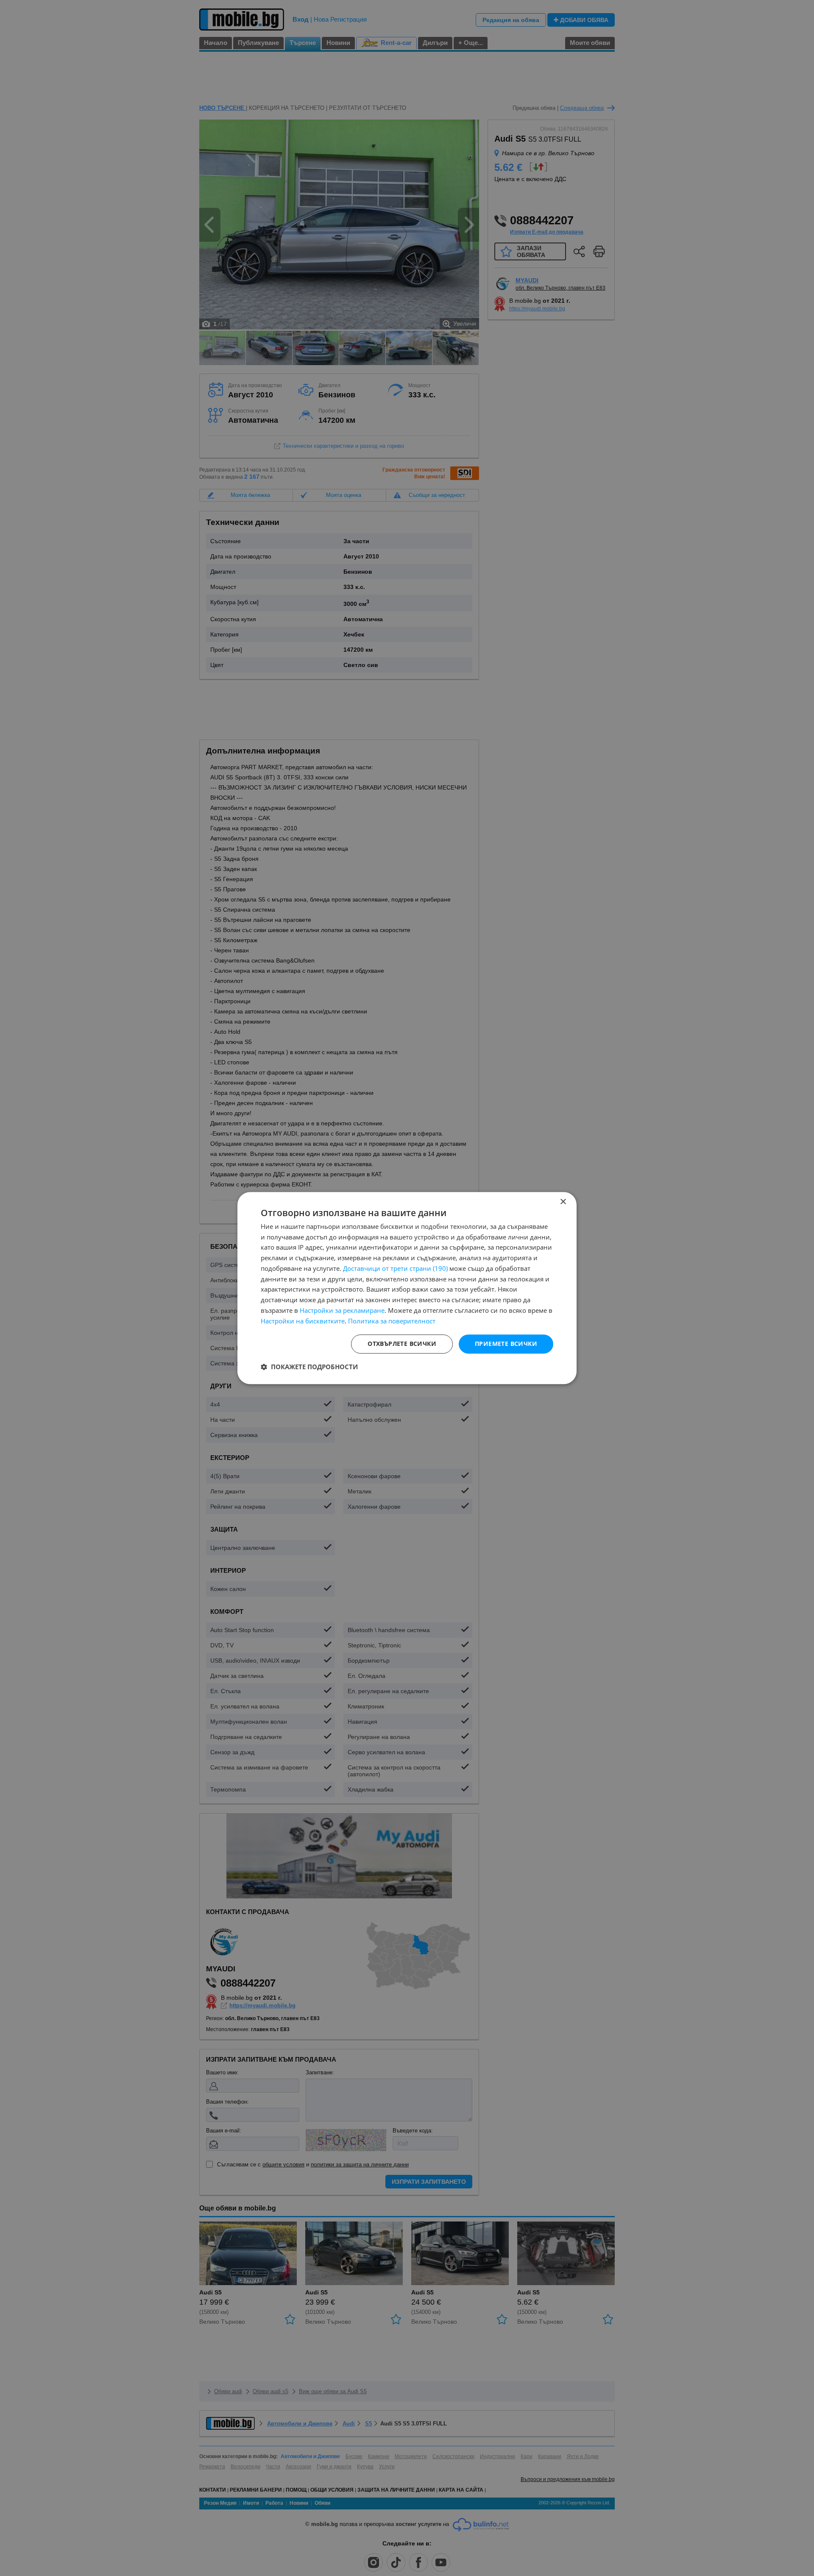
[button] (309, 1367)
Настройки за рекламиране (342, 1310)
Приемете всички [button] (506, 1344)
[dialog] (407, 1288)
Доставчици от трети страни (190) (395, 1268)
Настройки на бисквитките (303, 1321)
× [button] (563, 1202)
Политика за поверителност (392, 1321)
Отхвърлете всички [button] (402, 1344)
